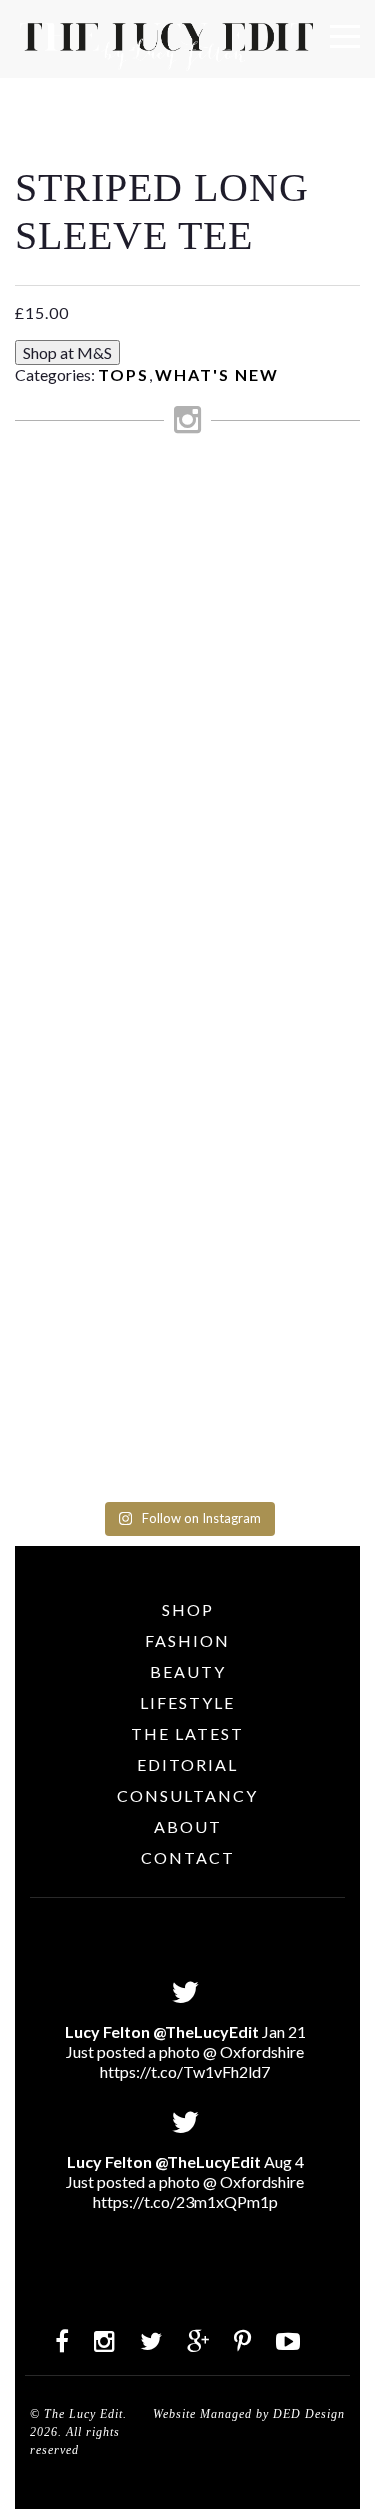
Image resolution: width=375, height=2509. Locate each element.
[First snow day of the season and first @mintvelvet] (187, 655)
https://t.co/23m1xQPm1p (185, 2201)
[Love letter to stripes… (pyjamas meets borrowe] (187, 731)
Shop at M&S (67, 352)
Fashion (187, 1640)
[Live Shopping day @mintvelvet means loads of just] (187, 569)
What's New (217, 374)
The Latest (187, 1733)
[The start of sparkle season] (187, 492)
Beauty (188, 1671)
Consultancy (187, 1795)
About (188, 1826)
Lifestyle (187, 1702)
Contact (188, 1857)
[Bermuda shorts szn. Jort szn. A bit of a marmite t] (187, 1151)
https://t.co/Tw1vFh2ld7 (185, 2071)
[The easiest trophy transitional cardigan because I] (187, 903)
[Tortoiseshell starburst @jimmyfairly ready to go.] (187, 1046)
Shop (188, 1609)
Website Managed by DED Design (249, 2414)
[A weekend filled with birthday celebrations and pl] (187, 1361)
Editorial (187, 1764)
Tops (123, 374)
